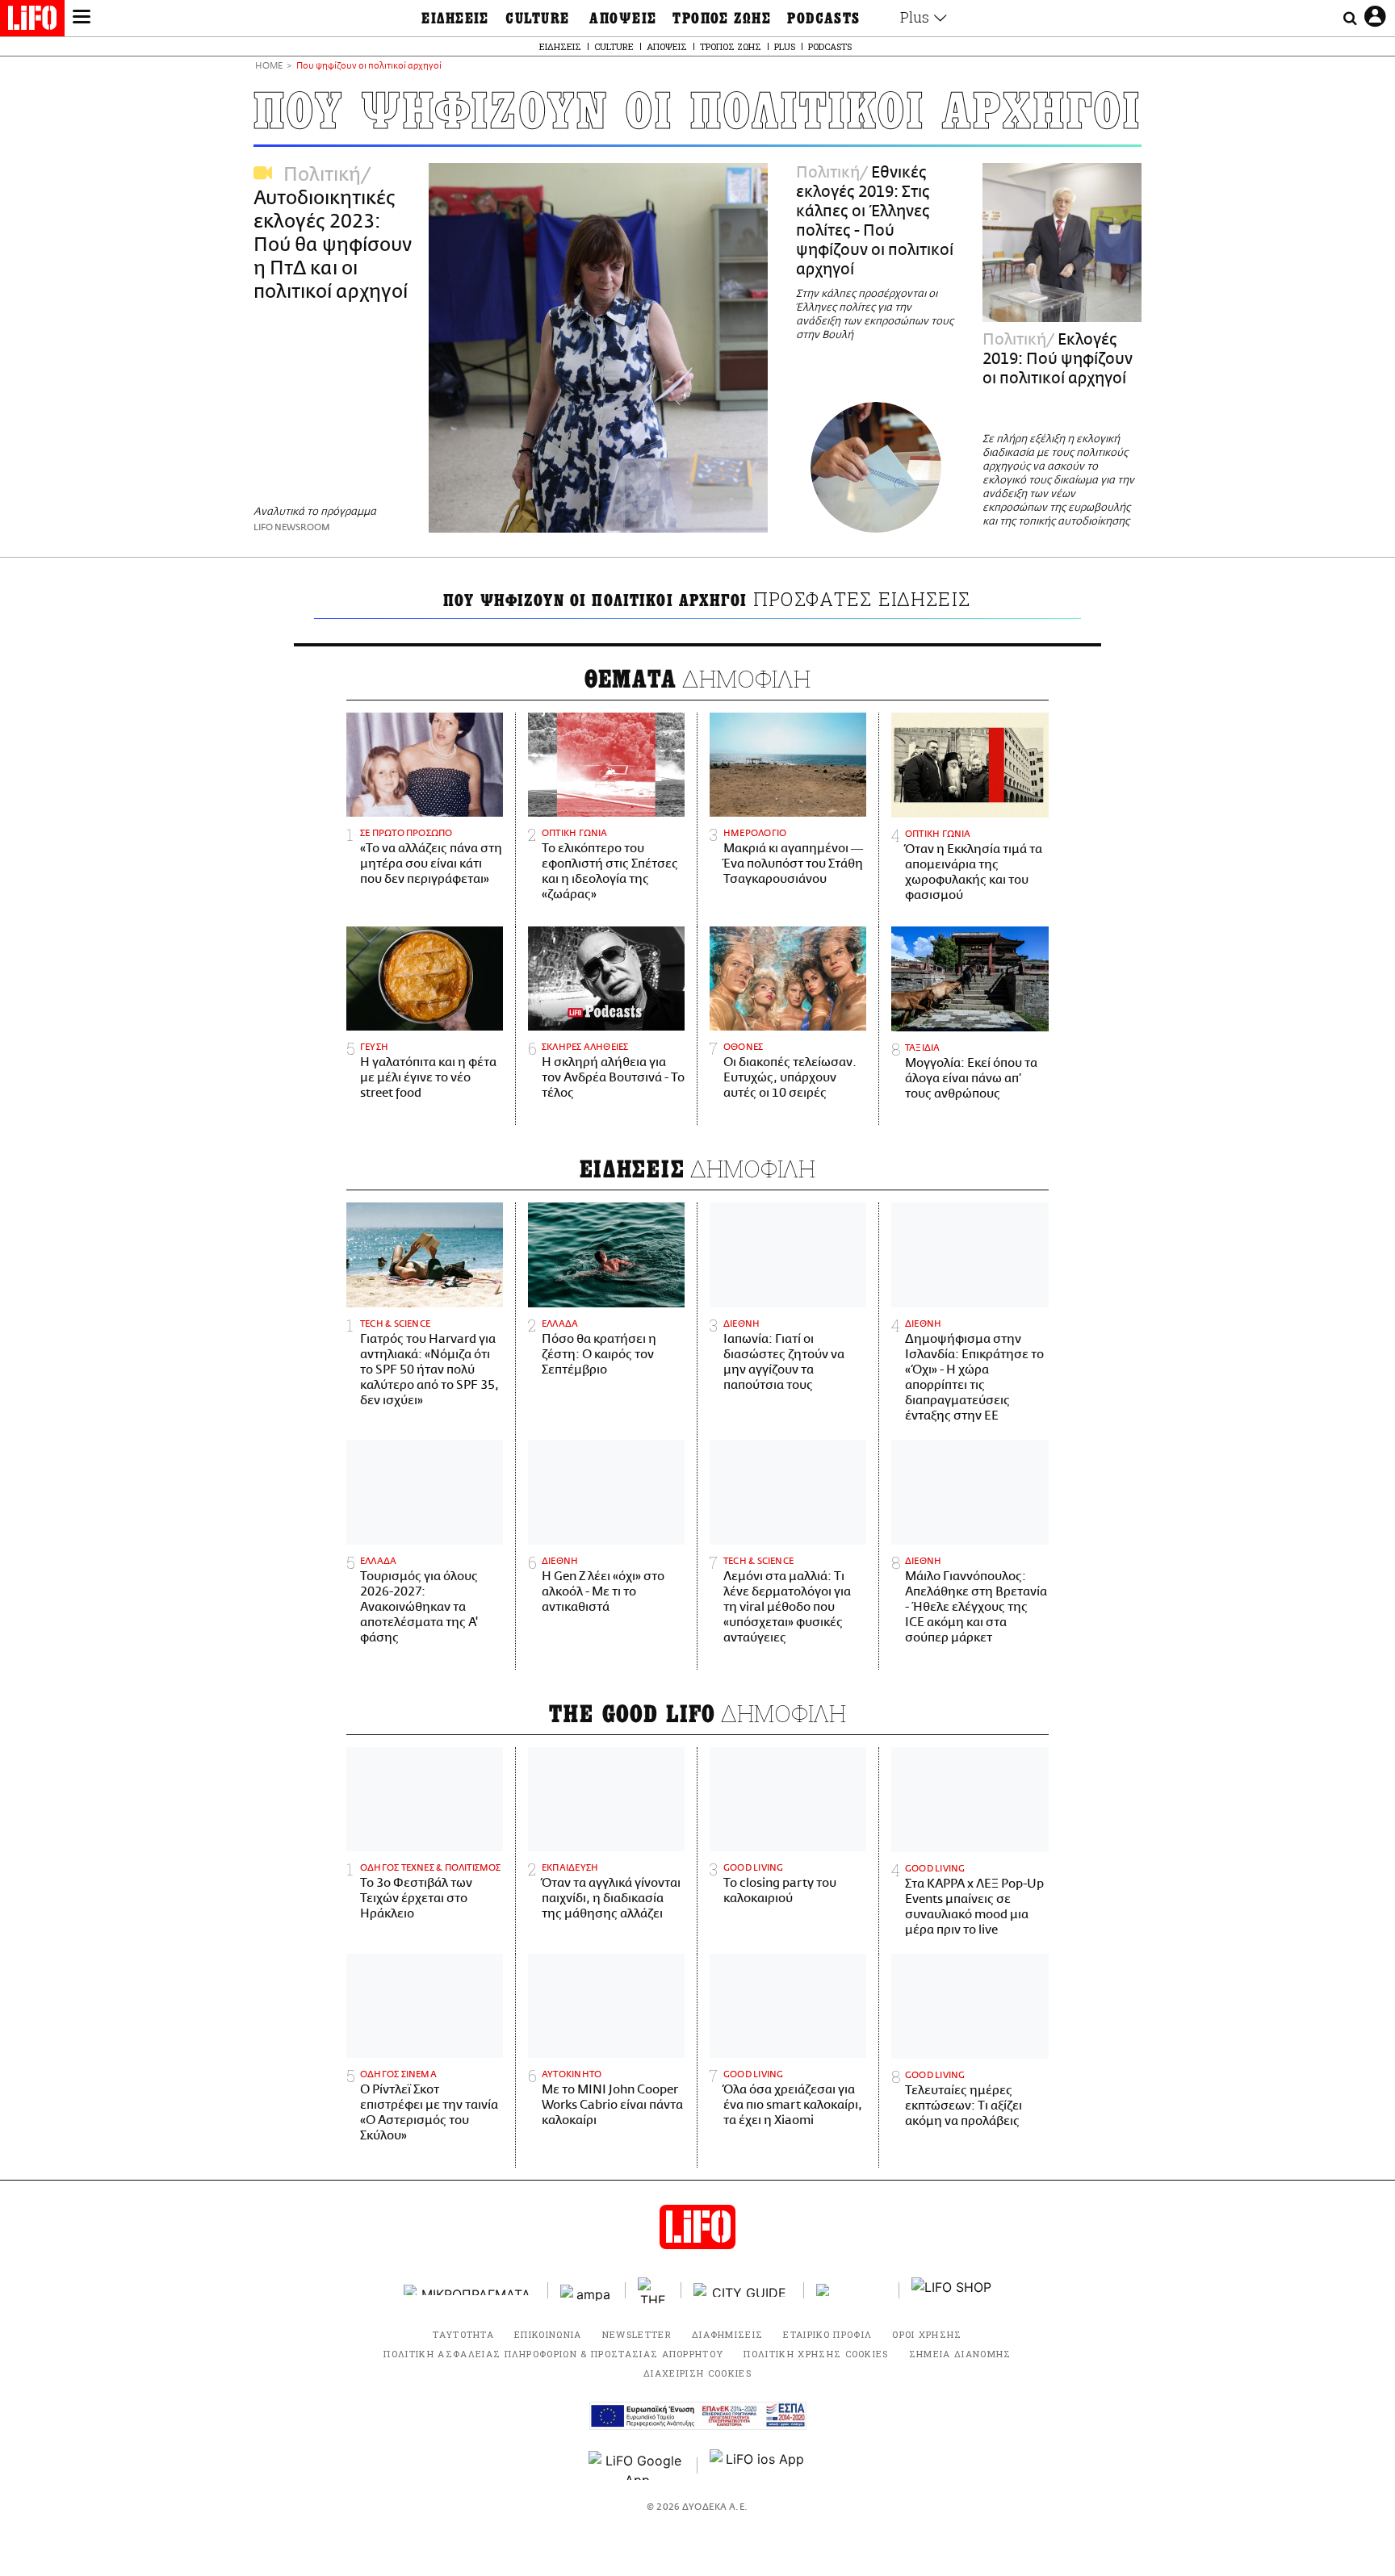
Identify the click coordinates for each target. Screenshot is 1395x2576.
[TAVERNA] (852, 2290)
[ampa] (587, 2290)
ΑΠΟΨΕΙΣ (623, 19)
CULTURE (537, 19)
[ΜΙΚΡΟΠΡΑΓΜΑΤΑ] (470, 2290)
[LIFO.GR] (32, 21)
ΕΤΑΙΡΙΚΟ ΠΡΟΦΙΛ (827, 2334)
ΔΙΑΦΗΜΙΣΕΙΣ (728, 2334)
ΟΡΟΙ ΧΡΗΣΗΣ (927, 2334)
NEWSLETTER (637, 2334)
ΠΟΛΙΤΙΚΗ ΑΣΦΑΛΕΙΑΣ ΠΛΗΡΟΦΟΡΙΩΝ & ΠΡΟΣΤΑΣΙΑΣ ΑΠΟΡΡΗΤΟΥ (553, 2354)
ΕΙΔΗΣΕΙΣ (455, 19)
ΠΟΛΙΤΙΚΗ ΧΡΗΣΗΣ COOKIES (816, 2354)
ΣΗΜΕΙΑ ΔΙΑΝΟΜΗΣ (960, 2354)
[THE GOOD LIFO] (654, 2290)
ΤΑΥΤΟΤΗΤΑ (463, 2334)
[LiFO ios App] (758, 2465)
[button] (82, 19)
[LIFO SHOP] (952, 2290)
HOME (269, 67)
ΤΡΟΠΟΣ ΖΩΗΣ (722, 19)
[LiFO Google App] (637, 2465)
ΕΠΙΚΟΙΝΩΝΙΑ (548, 2334)
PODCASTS (824, 19)
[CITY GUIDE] (743, 2290)
